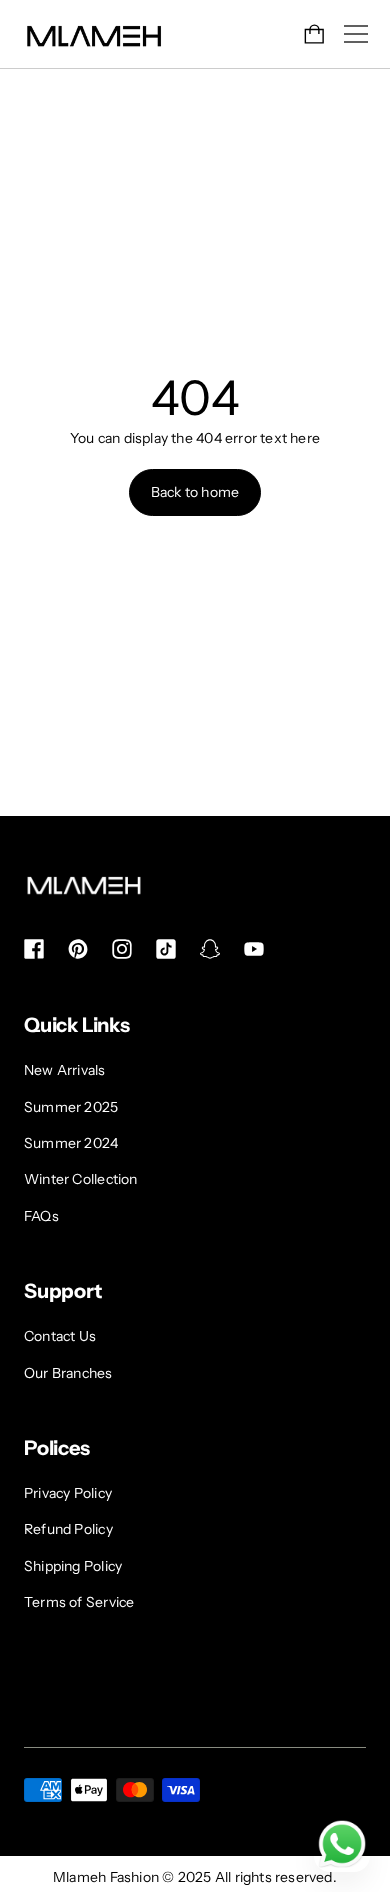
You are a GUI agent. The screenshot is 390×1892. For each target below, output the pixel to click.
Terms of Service (79, 1602)
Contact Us (60, 1336)
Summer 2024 (71, 1143)
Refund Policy (68, 1529)
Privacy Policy (68, 1493)
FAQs (41, 1216)
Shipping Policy (73, 1566)
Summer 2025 (71, 1107)
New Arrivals (65, 1070)
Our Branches (68, 1373)
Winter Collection (81, 1179)
